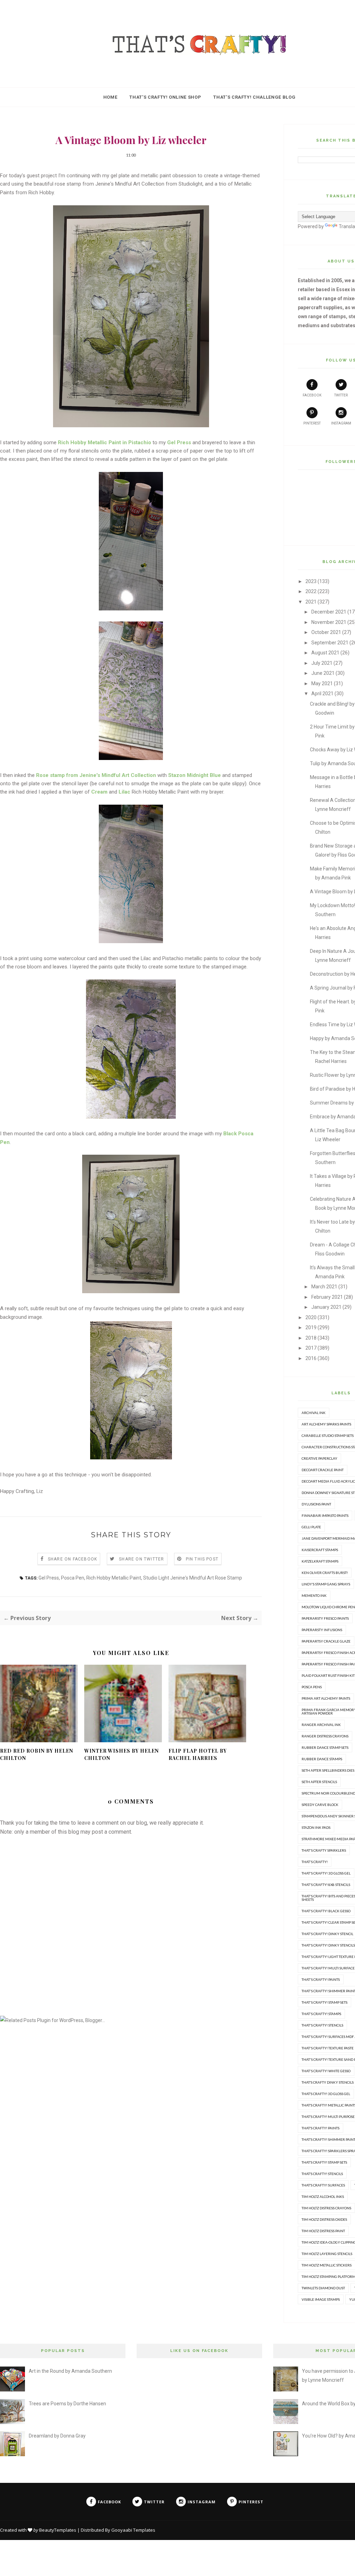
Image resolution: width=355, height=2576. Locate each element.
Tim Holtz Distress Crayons (326, 2208)
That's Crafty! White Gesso (326, 2071)
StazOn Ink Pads (316, 1827)
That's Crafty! (315, 1862)
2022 (311, 591)
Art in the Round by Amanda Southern (70, 2371)
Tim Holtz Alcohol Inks (323, 2197)
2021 (311, 602)
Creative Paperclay (319, 1458)
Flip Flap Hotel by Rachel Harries (198, 1754)
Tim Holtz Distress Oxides (324, 2219)
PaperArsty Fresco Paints (325, 1618)
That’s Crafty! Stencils (322, 2174)
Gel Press (49, 1578)
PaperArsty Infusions (322, 1630)
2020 (311, 1317)
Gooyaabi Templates (133, 2530)
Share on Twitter (141, 1559)
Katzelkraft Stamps (320, 1561)
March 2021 (324, 1287)
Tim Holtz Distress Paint (323, 2231)
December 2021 (329, 612)
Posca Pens (312, 1687)
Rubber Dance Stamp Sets (325, 1747)
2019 (311, 1327)
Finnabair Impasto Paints (325, 1515)
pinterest (312, 423)
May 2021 (322, 683)
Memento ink (314, 1595)
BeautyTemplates (58, 2530)
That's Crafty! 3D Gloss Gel (326, 1873)
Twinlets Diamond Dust (323, 2288)
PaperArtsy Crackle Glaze (326, 1641)
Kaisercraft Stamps (320, 1550)
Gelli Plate (311, 1527)
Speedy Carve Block (320, 1805)
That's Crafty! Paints (321, 1979)
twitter (341, 395)
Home (110, 97)
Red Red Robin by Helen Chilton (37, 1754)
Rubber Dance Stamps (322, 1759)
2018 (311, 1338)
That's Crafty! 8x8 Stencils (326, 1885)
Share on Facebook (72, 1559)
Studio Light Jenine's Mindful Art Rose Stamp (193, 1578)
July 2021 (322, 663)
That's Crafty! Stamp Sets (324, 2002)
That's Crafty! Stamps (321, 2014)
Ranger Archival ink (321, 1725)
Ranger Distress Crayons (325, 1736)
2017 (311, 1348)
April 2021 (322, 694)
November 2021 (329, 622)
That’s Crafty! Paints (321, 2128)
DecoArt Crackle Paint (323, 1470)
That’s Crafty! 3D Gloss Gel (326, 2094)
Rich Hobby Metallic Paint (114, 1578)
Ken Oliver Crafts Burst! (325, 1573)
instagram (341, 423)
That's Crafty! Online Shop (165, 97)
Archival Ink (314, 1413)
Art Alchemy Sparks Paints (326, 1424)
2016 (311, 1358)
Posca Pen (73, 1578)
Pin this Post (202, 1559)
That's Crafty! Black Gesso (326, 1911)
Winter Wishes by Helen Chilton (122, 1754)
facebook (312, 395)
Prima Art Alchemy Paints (326, 1698)
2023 (311, 581)
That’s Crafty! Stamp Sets (324, 2162)
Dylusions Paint (316, 1504)
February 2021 (327, 1297)
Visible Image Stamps (321, 2299)
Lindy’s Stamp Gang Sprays (326, 1584)
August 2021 (325, 653)
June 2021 (323, 673)
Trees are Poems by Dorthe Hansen (67, 2404)
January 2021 (326, 1307)
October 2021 (326, 632)
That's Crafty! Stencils (322, 2025)
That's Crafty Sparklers (324, 1850)
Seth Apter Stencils (319, 1782)
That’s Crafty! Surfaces (323, 2185)
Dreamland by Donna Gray (57, 2436)
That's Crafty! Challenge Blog (254, 97)
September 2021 (330, 643)
